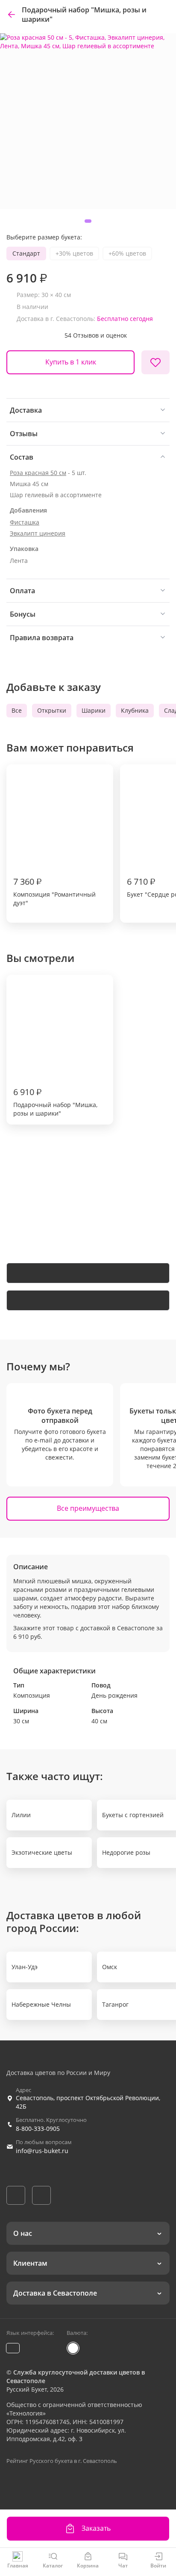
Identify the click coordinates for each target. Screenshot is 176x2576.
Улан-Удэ (25, 1967)
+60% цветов (127, 253)
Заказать (96, 2528)
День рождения (114, 1695)
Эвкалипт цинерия (38, 533)
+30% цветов (74, 253)
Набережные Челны (41, 2004)
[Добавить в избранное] (155, 362)
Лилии (21, 1815)
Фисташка (25, 522)
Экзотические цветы (42, 1852)
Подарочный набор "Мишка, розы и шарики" (55, 1102)
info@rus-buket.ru (42, 2151)
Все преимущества (88, 1508)
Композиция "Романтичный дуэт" (54, 891)
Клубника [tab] (135, 710)
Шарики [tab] (94, 710)
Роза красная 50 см (38, 473)
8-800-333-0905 (38, 2129)
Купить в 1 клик (71, 362)
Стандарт (26, 253)
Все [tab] (17, 710)
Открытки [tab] (52, 710)
